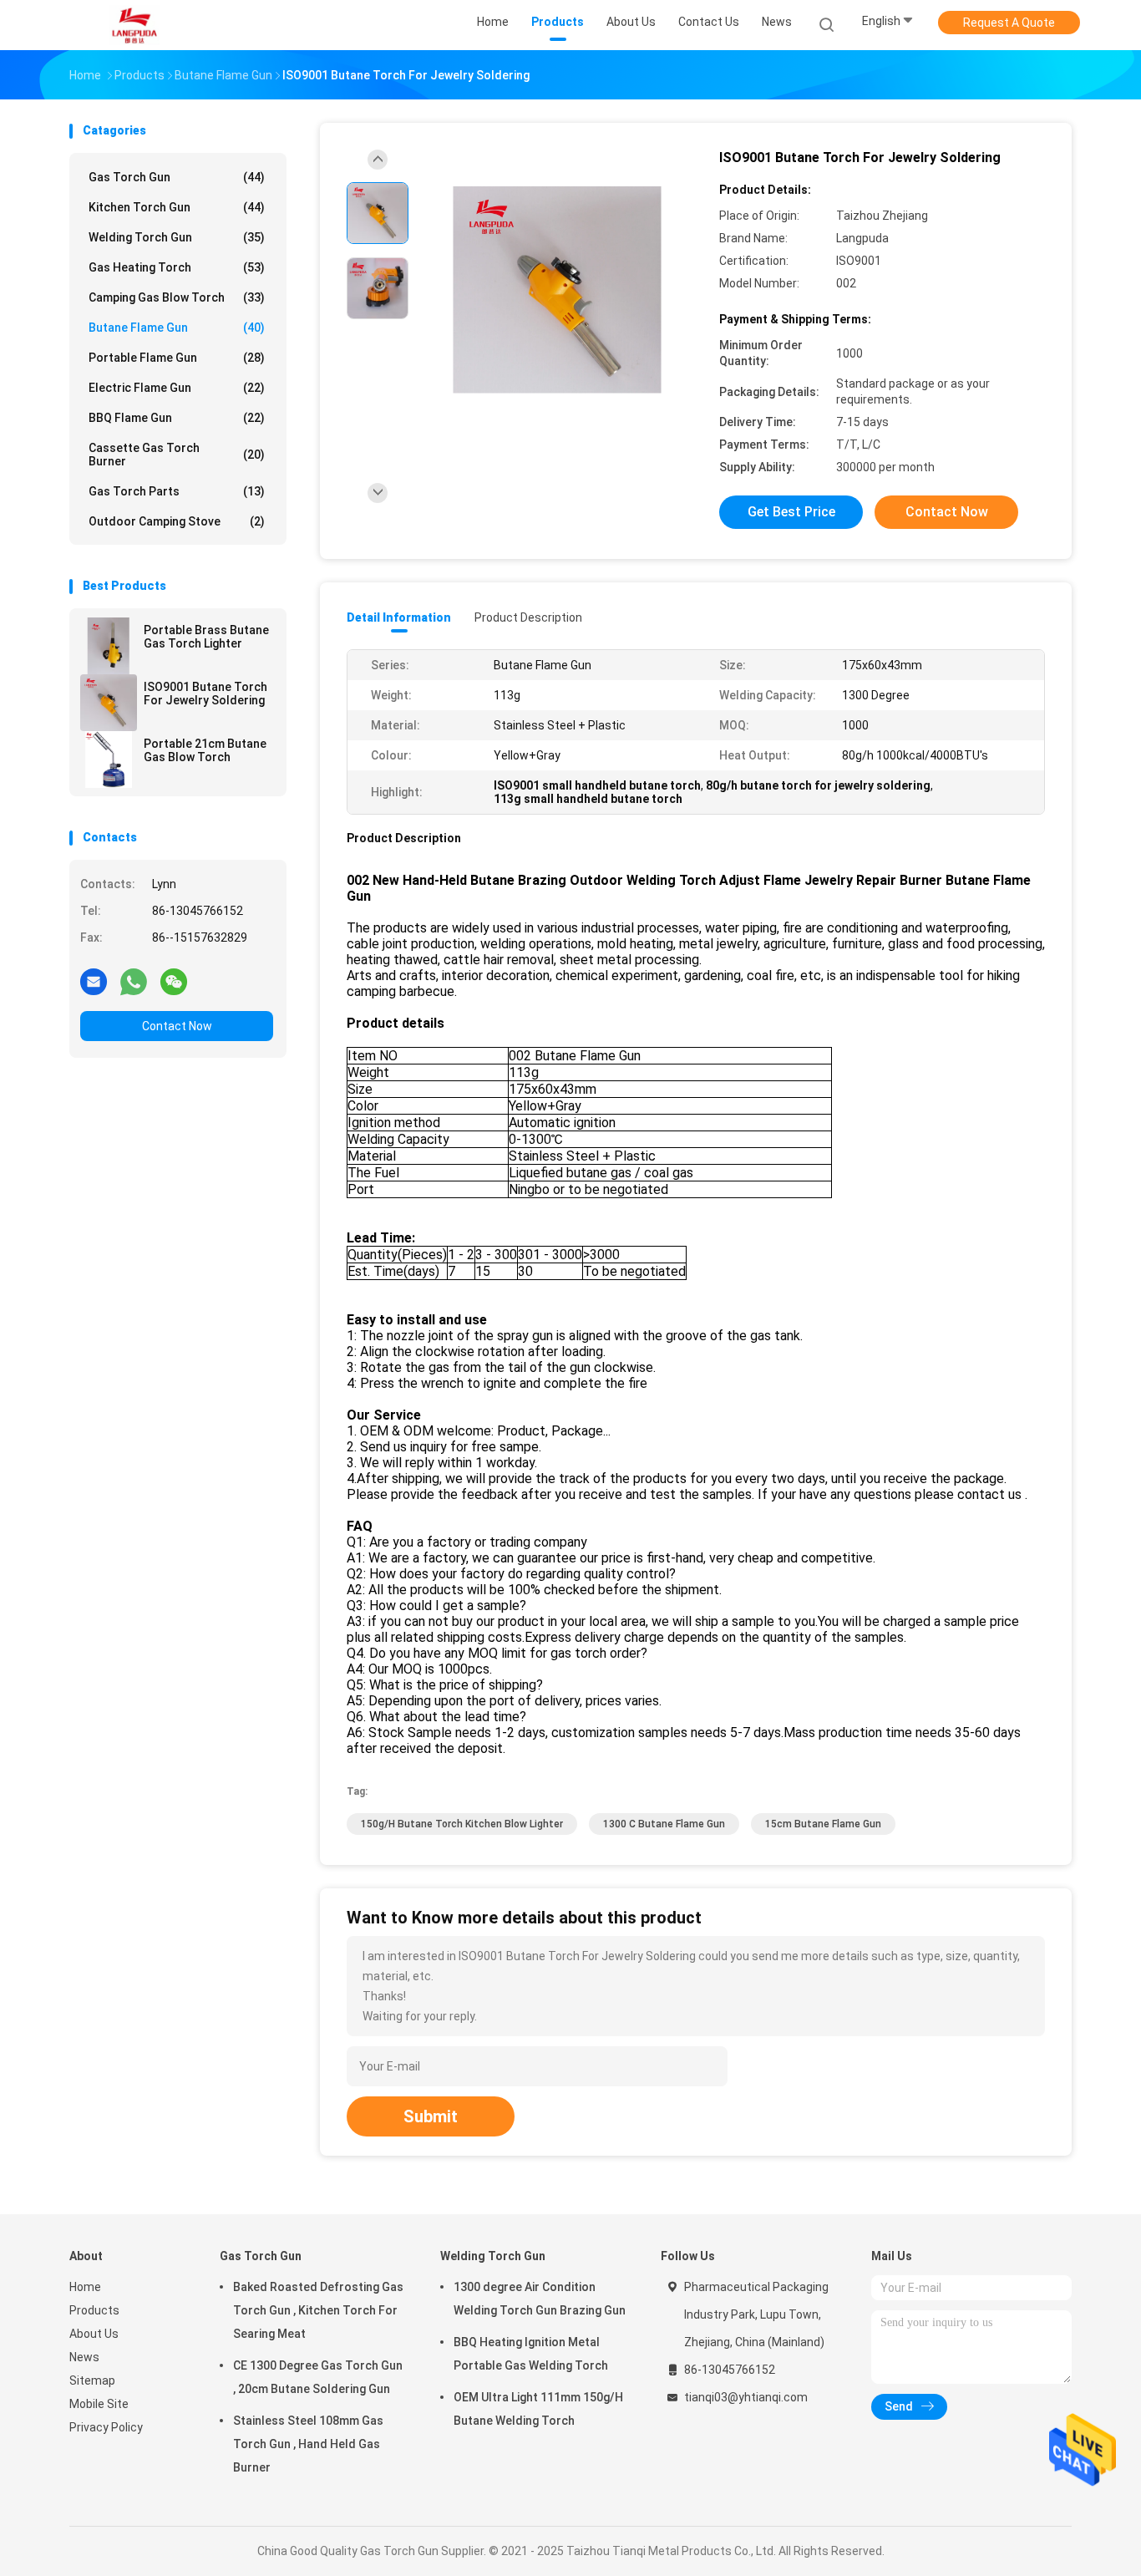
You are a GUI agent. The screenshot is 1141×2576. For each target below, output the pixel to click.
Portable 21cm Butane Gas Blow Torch (205, 750)
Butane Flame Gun (177, 328)
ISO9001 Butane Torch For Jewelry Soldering (205, 694)
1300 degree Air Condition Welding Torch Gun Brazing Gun (540, 2299)
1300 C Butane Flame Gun (664, 1824)
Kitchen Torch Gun (177, 207)
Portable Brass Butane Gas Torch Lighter (206, 637)
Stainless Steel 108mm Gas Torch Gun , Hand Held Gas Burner (308, 2444)
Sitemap (92, 2380)
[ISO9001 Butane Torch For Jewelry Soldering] (109, 703)
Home (85, 2287)
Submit (431, 2116)
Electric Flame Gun (177, 388)
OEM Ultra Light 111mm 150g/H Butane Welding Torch (538, 2409)
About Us (94, 2334)
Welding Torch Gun (177, 237)
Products (94, 2310)
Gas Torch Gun (177, 177)
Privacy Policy (106, 2427)
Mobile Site (99, 2404)
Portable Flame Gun (177, 358)
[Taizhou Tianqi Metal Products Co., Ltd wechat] (174, 981)
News (84, 2357)
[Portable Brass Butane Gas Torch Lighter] (109, 646)
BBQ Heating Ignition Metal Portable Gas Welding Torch (531, 2354)
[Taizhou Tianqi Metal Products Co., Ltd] (134, 25)
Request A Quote (1009, 23)
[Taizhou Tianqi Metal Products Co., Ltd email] (94, 981)
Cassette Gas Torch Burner (177, 455)
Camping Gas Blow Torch (177, 297)
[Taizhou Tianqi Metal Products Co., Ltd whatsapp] (134, 981)
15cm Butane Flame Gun (823, 1824)
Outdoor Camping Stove (177, 521)
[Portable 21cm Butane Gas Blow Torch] (109, 760)
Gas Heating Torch (177, 267)
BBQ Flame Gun (177, 418)
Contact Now (177, 1026)
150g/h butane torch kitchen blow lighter (462, 1824)
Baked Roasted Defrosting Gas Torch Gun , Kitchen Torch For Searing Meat (318, 2310)
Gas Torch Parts (177, 491)
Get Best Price (791, 512)
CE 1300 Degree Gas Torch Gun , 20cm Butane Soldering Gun (318, 2377)
